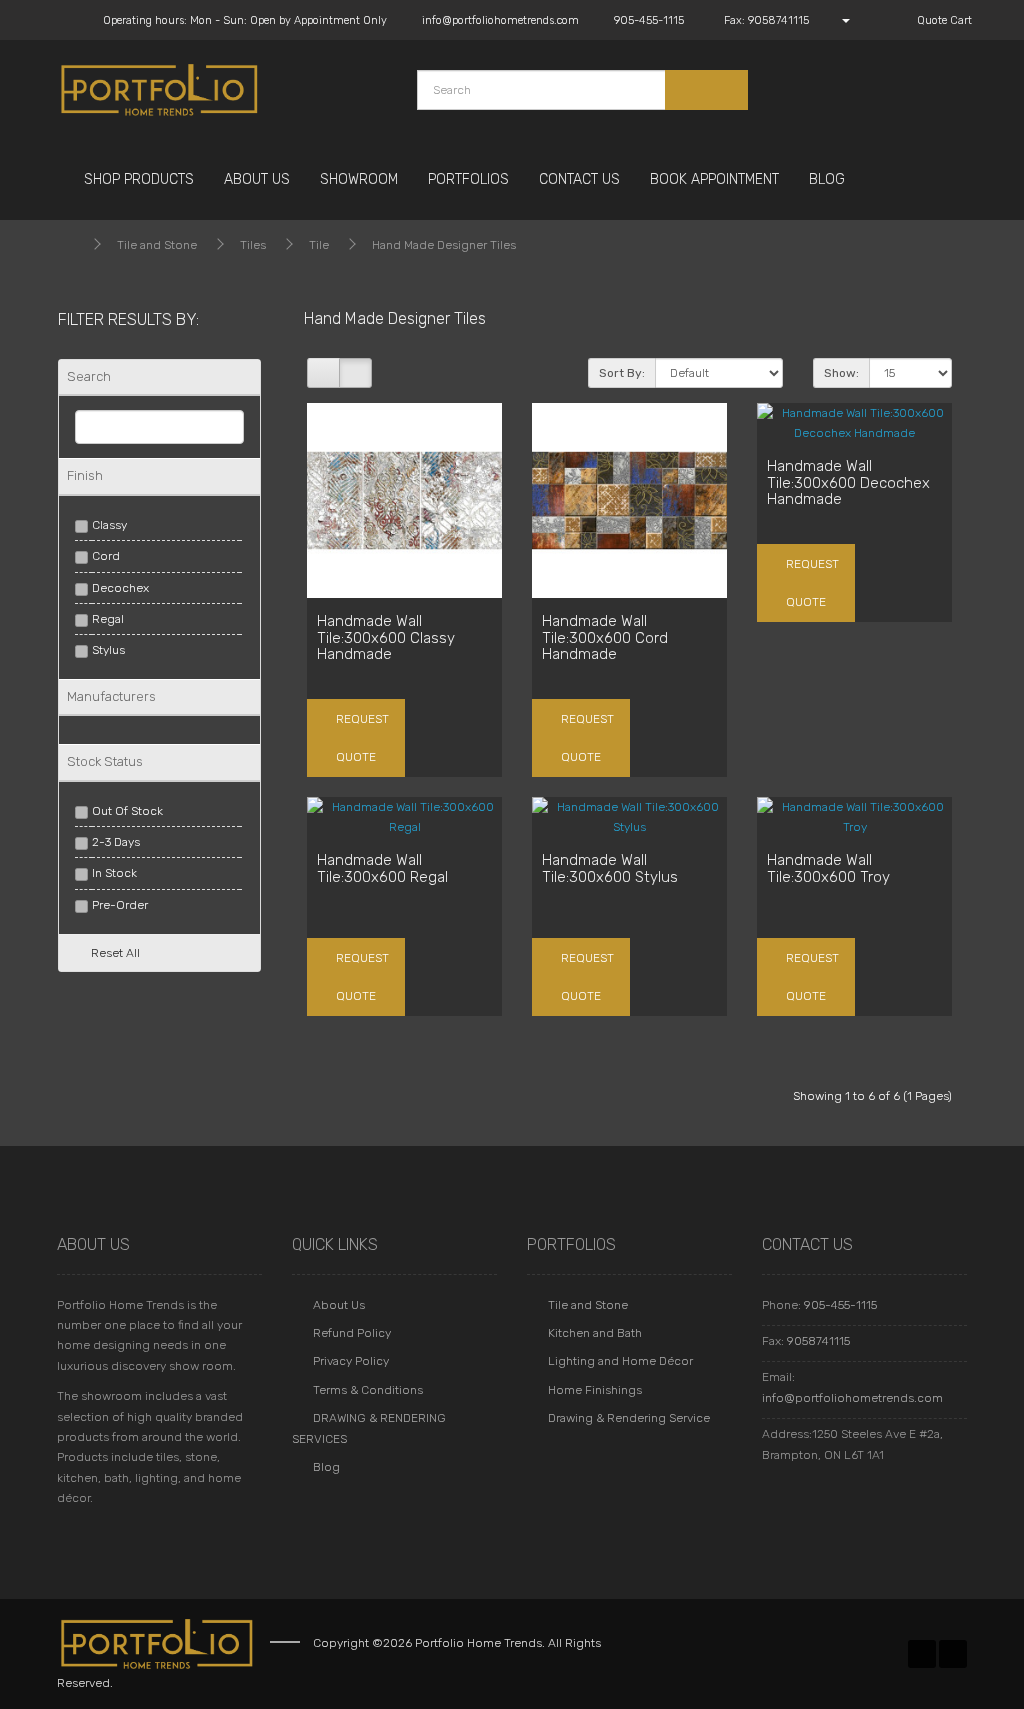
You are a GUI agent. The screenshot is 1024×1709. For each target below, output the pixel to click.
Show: (841, 373)
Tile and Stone (157, 245)
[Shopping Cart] (872, 20)
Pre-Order (120, 905)
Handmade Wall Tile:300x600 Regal (382, 868)
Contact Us (579, 179)
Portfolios (468, 179)
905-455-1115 (840, 1305)
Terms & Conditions (368, 1390)
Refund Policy (352, 1333)
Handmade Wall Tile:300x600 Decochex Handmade (848, 482)
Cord (106, 556)
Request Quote (361, 738)
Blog (827, 179)
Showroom (359, 179)
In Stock (114, 873)
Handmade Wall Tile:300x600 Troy (828, 868)
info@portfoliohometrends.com (852, 1398)
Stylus (108, 650)
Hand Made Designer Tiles (444, 245)
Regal (108, 619)
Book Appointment (714, 179)
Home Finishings (595, 1390)
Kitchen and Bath (595, 1333)
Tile (319, 245)
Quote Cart (943, 20)
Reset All (115, 953)
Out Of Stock (127, 811)
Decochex (120, 588)
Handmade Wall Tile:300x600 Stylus (610, 868)
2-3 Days (116, 842)
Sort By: (622, 373)
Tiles (253, 245)
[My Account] (836, 20)
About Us (257, 179)
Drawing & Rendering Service (629, 1418)
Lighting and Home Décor (620, 1361)
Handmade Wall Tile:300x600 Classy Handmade (386, 637)
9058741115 (818, 1341)
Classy (109, 525)
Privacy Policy (351, 1361)
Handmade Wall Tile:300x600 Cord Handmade (605, 637)
